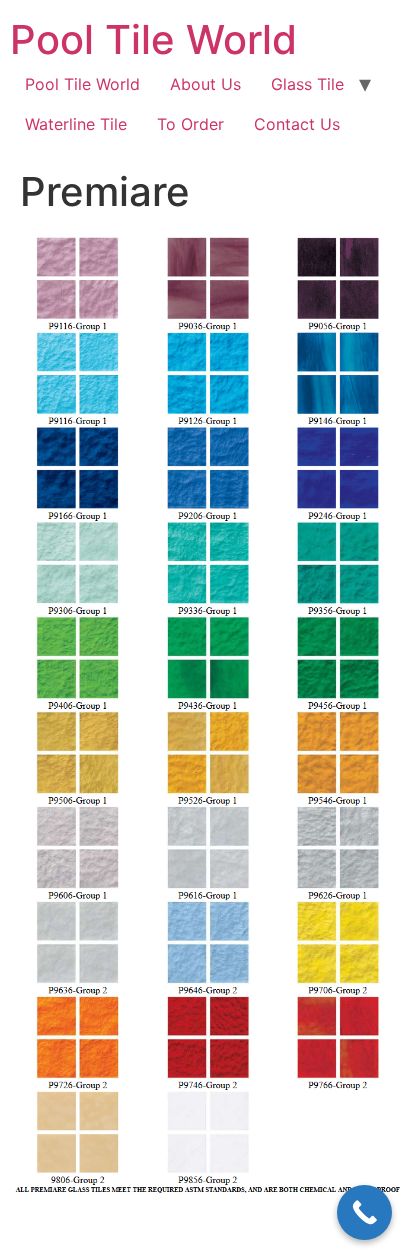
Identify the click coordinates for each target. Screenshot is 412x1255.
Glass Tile (307, 84)
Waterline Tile (76, 124)
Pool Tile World (153, 39)
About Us (205, 84)
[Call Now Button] (364, 1212)
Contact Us (297, 124)
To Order (190, 124)
